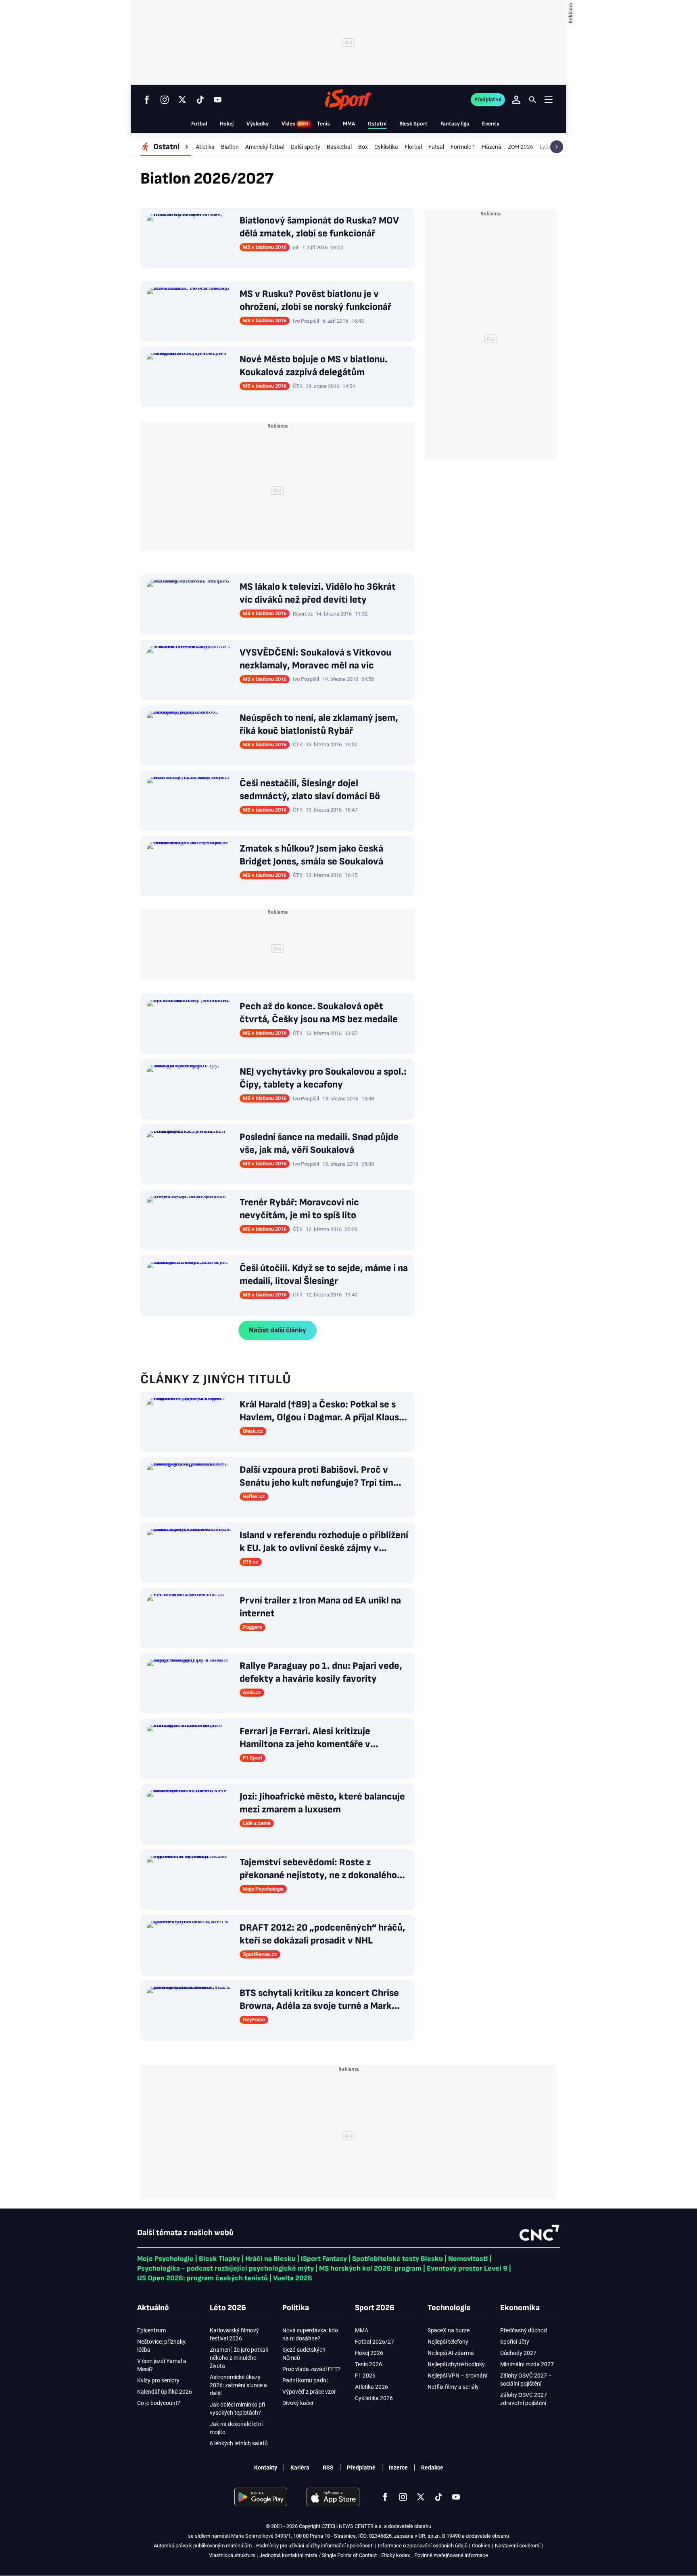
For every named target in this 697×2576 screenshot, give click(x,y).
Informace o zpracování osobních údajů (423, 2546)
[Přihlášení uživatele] (516, 100)
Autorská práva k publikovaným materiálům (203, 2546)
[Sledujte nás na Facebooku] (147, 100)
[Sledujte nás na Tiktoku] (200, 100)
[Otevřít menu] (549, 99)
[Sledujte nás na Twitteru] (182, 100)
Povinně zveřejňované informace (451, 2555)
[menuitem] (166, 147)
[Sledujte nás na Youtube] (218, 100)
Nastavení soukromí (518, 2546)
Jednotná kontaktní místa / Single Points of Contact (318, 2555)
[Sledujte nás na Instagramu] (165, 100)
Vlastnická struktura (232, 2555)
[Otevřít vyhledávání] (532, 100)
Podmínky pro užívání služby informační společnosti (315, 2546)
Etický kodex (395, 2555)
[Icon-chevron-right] (557, 147)
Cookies (481, 2546)
